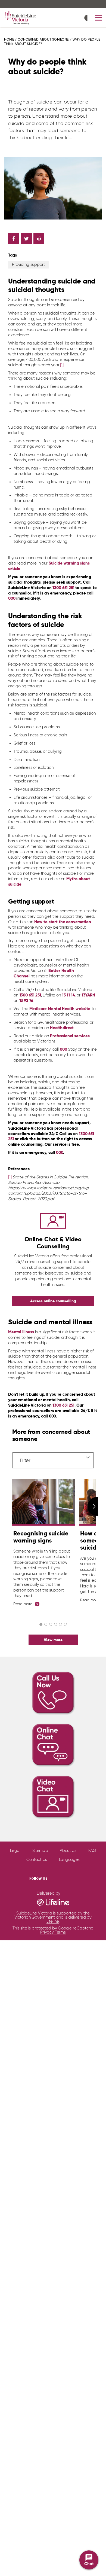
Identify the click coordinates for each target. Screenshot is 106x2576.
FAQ (92, 1851)
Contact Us (37, 1860)
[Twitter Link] (60, 1877)
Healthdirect (62, 1028)
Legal (15, 1851)
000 (12, 598)
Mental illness (21, 1332)
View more (53, 1640)
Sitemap (40, 1851)
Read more (23, 1604)
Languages (69, 1860)
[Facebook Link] (52, 1877)
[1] (62, 365)
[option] (43, 1543)
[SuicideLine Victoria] (21, 18)
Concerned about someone (43, 40)
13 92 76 (26, 1001)
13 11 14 (68, 995)
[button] (98, 18)
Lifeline (53, 1921)
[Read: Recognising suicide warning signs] (43, 1502)
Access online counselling (53, 1301)
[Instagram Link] (70, 1877)
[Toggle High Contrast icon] (87, 18)
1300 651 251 (30, 995)
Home (9, 40)
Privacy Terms (53, 1932)
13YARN (88, 995)
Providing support (28, 265)
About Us (68, 1851)
